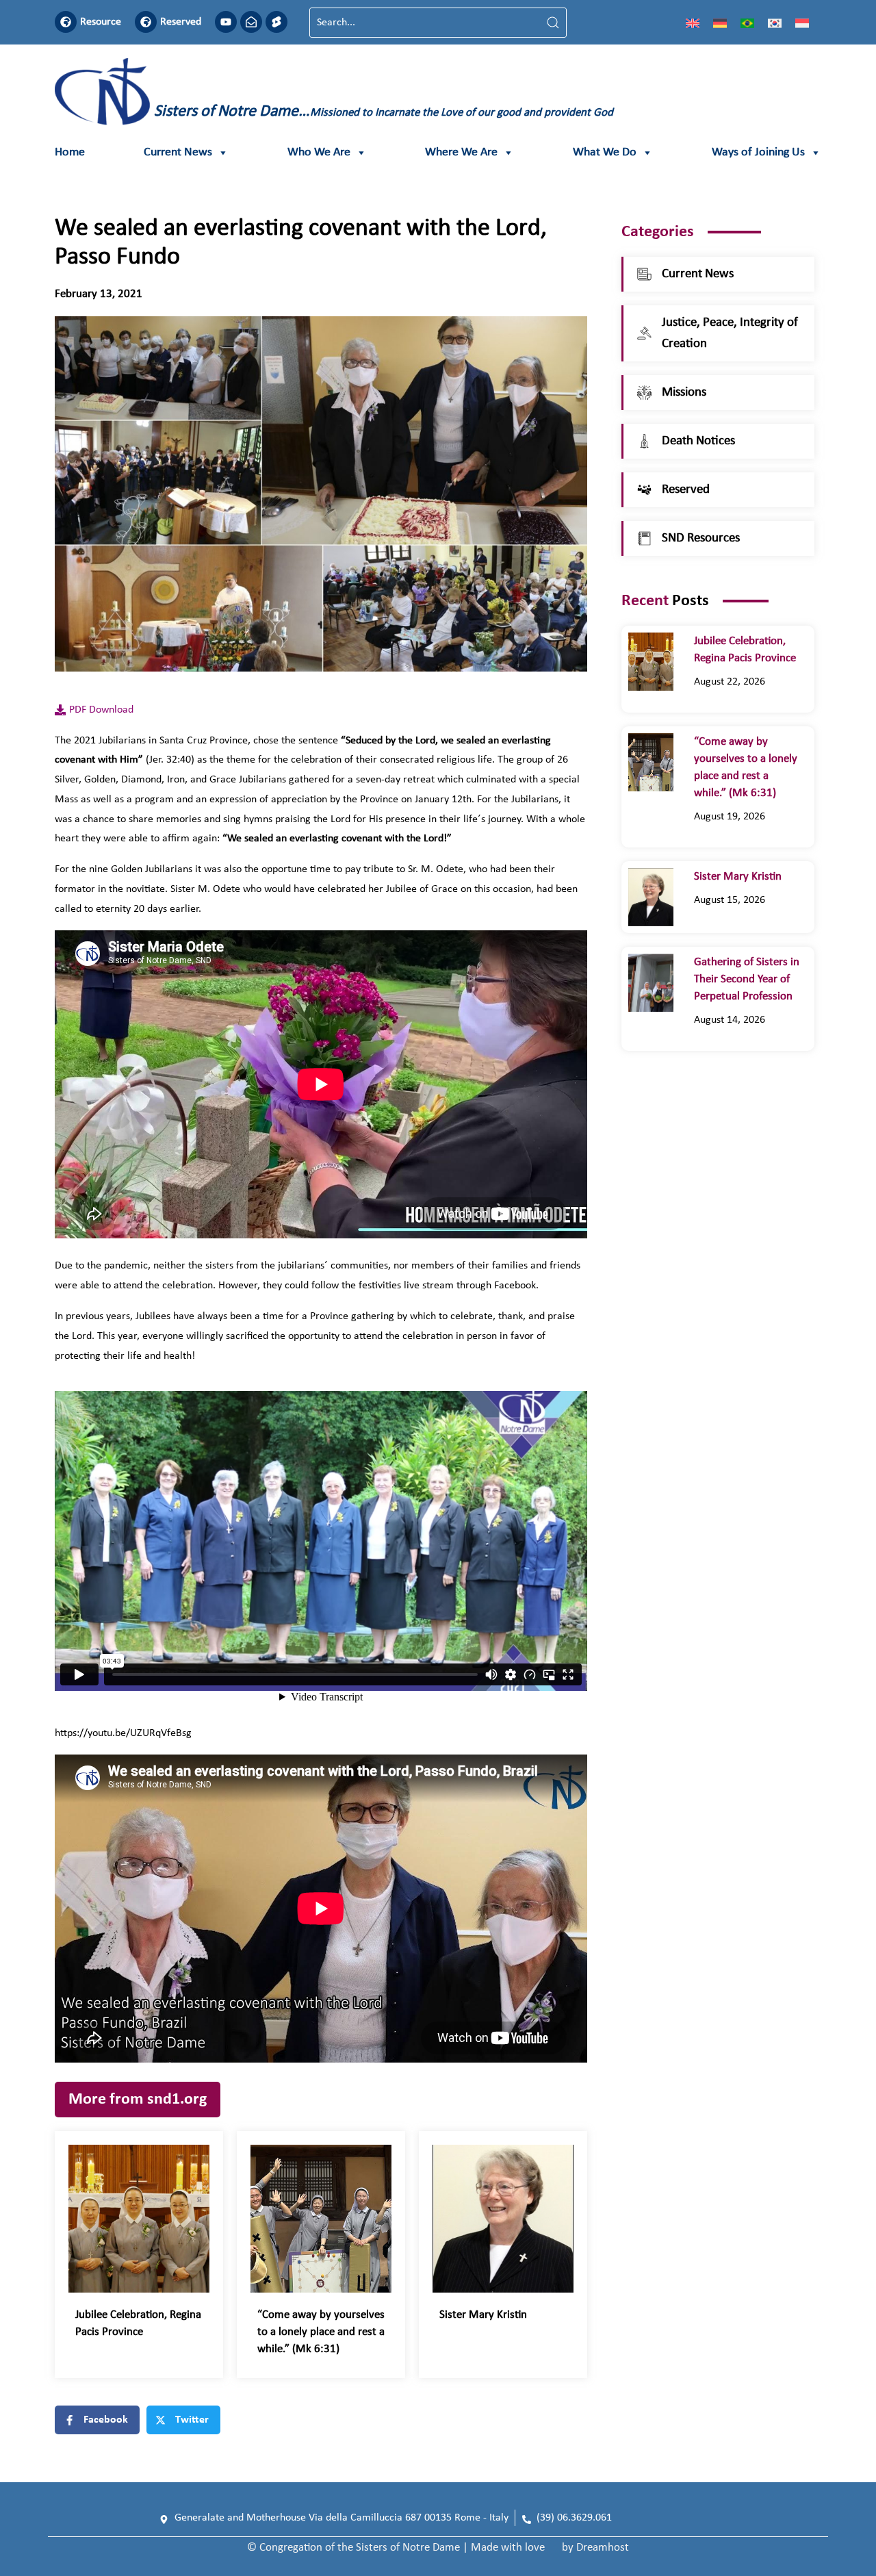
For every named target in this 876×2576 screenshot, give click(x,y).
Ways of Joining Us (758, 152)
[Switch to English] (693, 23)
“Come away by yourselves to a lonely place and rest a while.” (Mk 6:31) (321, 2332)
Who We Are (319, 152)
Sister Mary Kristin (483, 2315)
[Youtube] (226, 22)
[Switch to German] (720, 23)
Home (70, 152)
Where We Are (461, 152)
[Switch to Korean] (775, 23)
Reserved (181, 22)
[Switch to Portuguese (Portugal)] (747, 23)
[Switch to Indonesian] (802, 23)
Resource (101, 22)
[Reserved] (146, 22)
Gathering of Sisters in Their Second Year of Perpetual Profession (747, 979)
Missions (684, 393)
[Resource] (66, 22)
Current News (178, 152)
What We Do (605, 152)
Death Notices (698, 441)
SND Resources (701, 538)
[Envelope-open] (251, 22)
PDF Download (101, 710)
